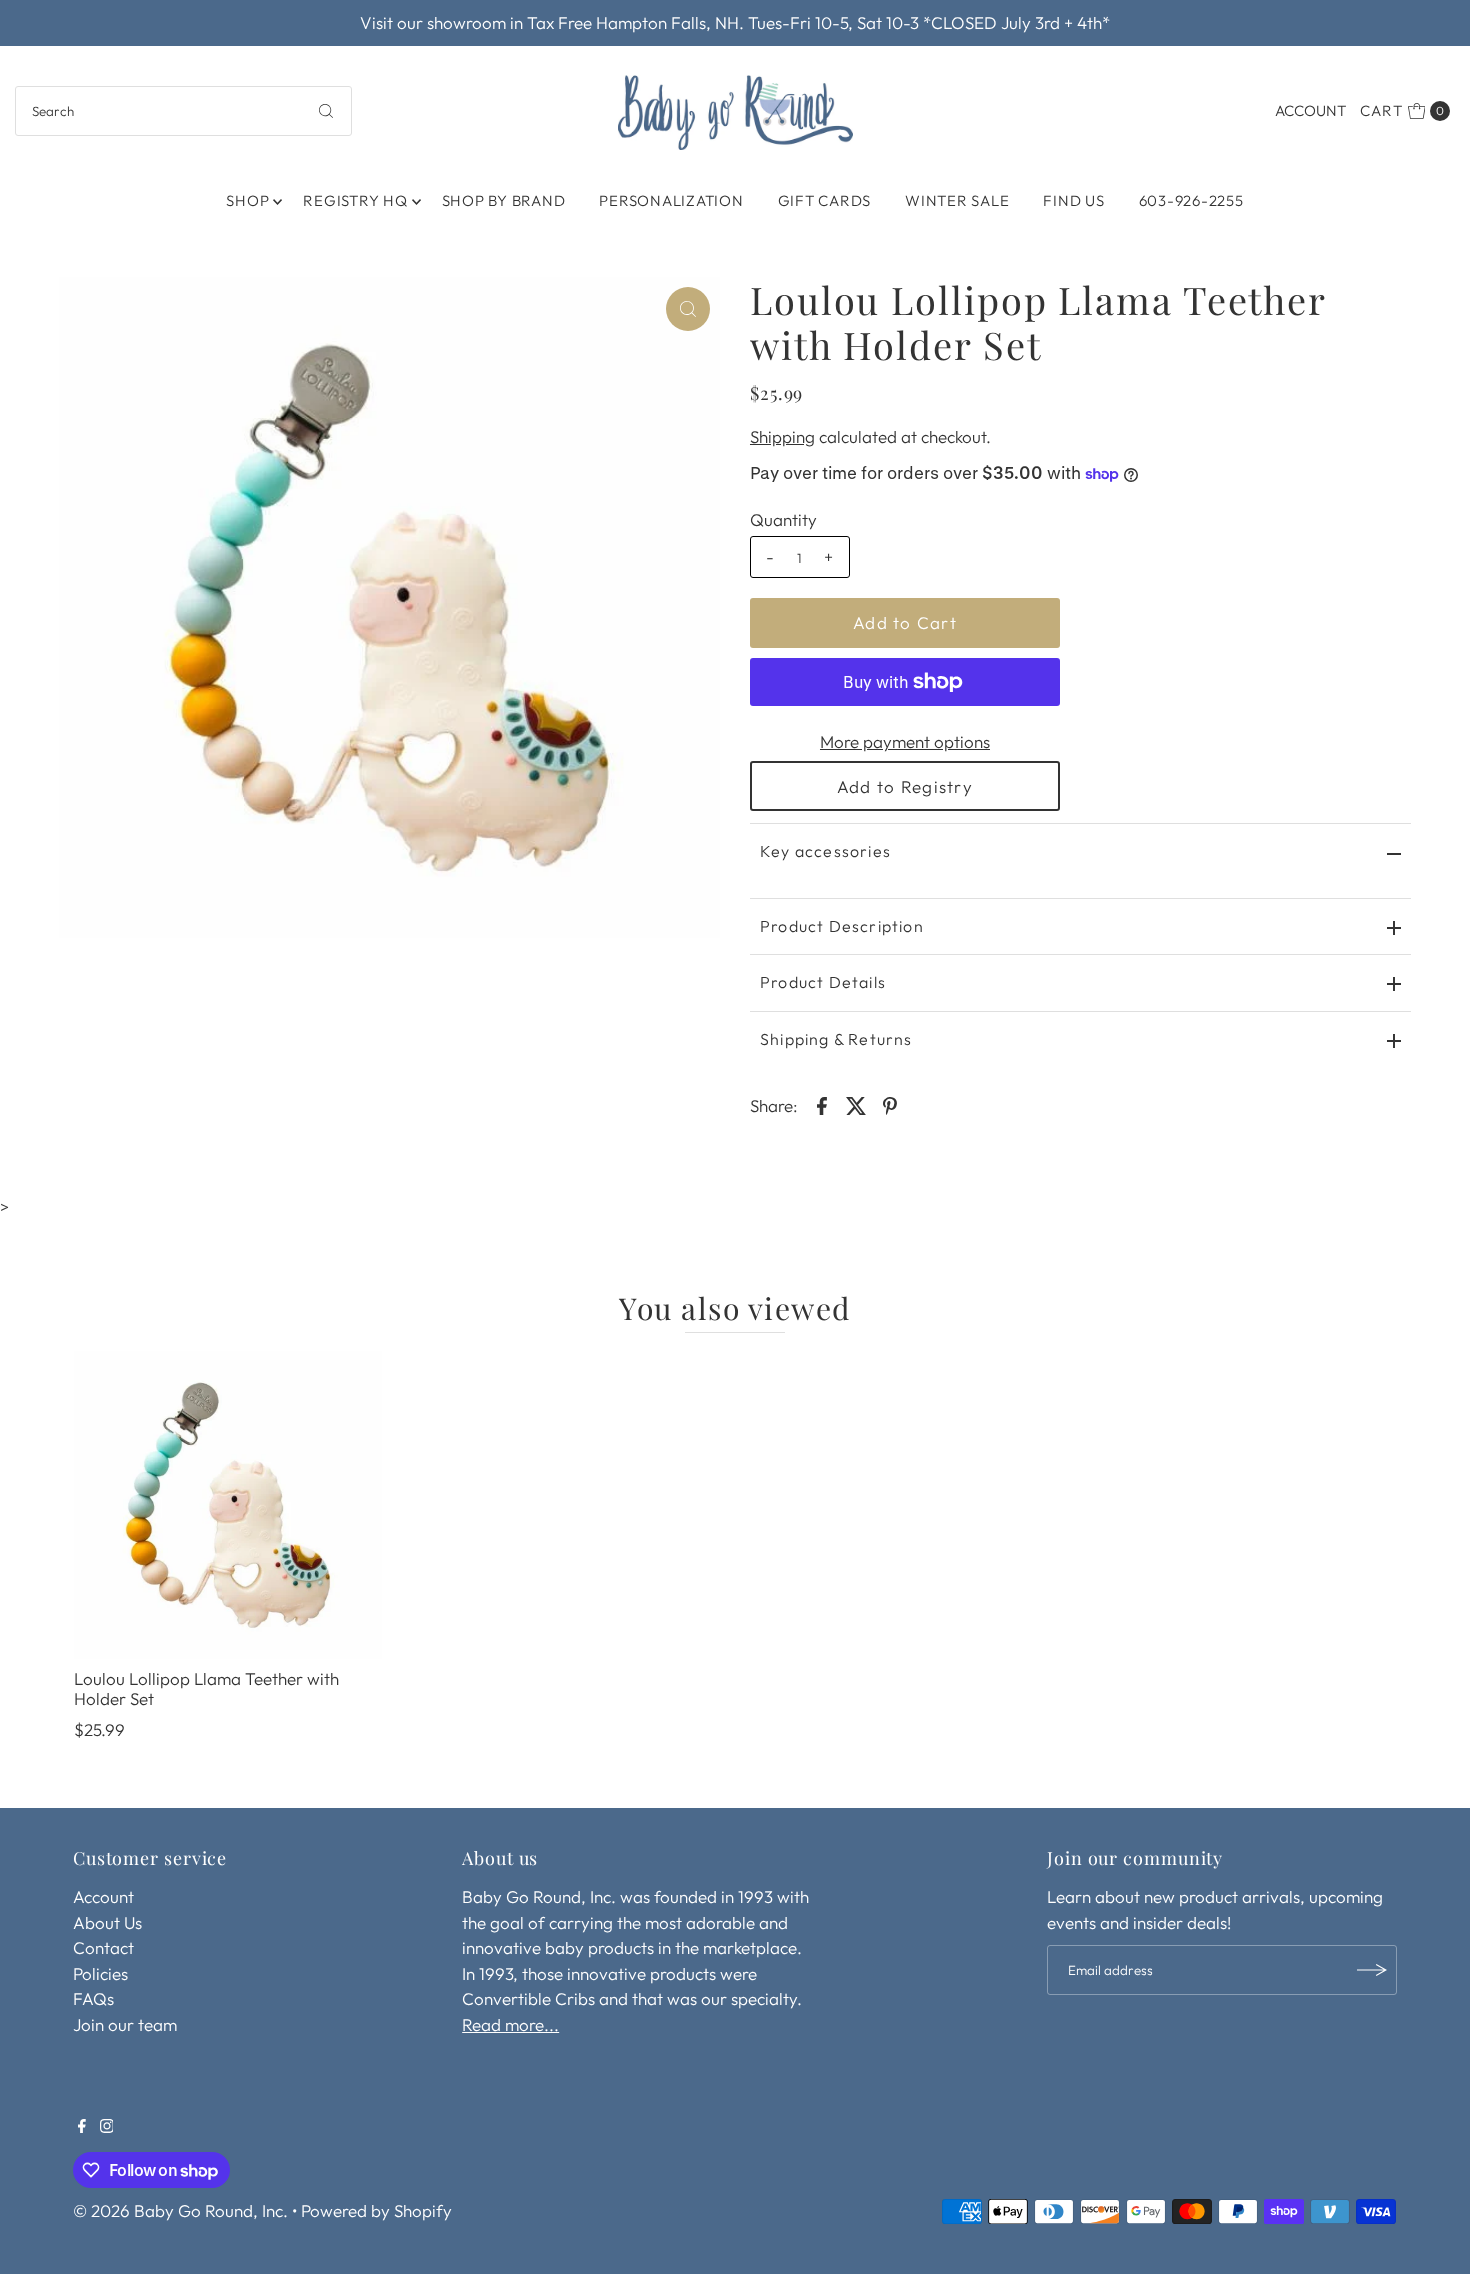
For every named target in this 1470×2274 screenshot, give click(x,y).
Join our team (125, 2024)
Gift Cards (825, 200)
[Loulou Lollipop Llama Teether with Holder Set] (228, 1505)
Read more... (510, 2024)
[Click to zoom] (688, 309)
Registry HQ (355, 200)
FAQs (93, 1998)
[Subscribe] (1372, 1970)
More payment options (905, 741)
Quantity (783, 519)
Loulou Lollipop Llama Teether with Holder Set (206, 1688)
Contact (103, 1947)
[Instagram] (107, 2127)
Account (1310, 110)
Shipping (782, 436)
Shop (247, 200)
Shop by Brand (504, 200)
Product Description (842, 926)
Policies (100, 1973)
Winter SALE (957, 200)
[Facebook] (82, 2127)
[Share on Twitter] (856, 1104)
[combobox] (184, 111)
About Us (107, 1922)
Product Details (823, 982)
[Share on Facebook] (822, 1104)
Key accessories (825, 851)
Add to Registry (905, 786)
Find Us (1073, 200)
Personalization (671, 200)
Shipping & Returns (836, 1039)
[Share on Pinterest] (890, 1104)
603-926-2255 (1191, 200)
